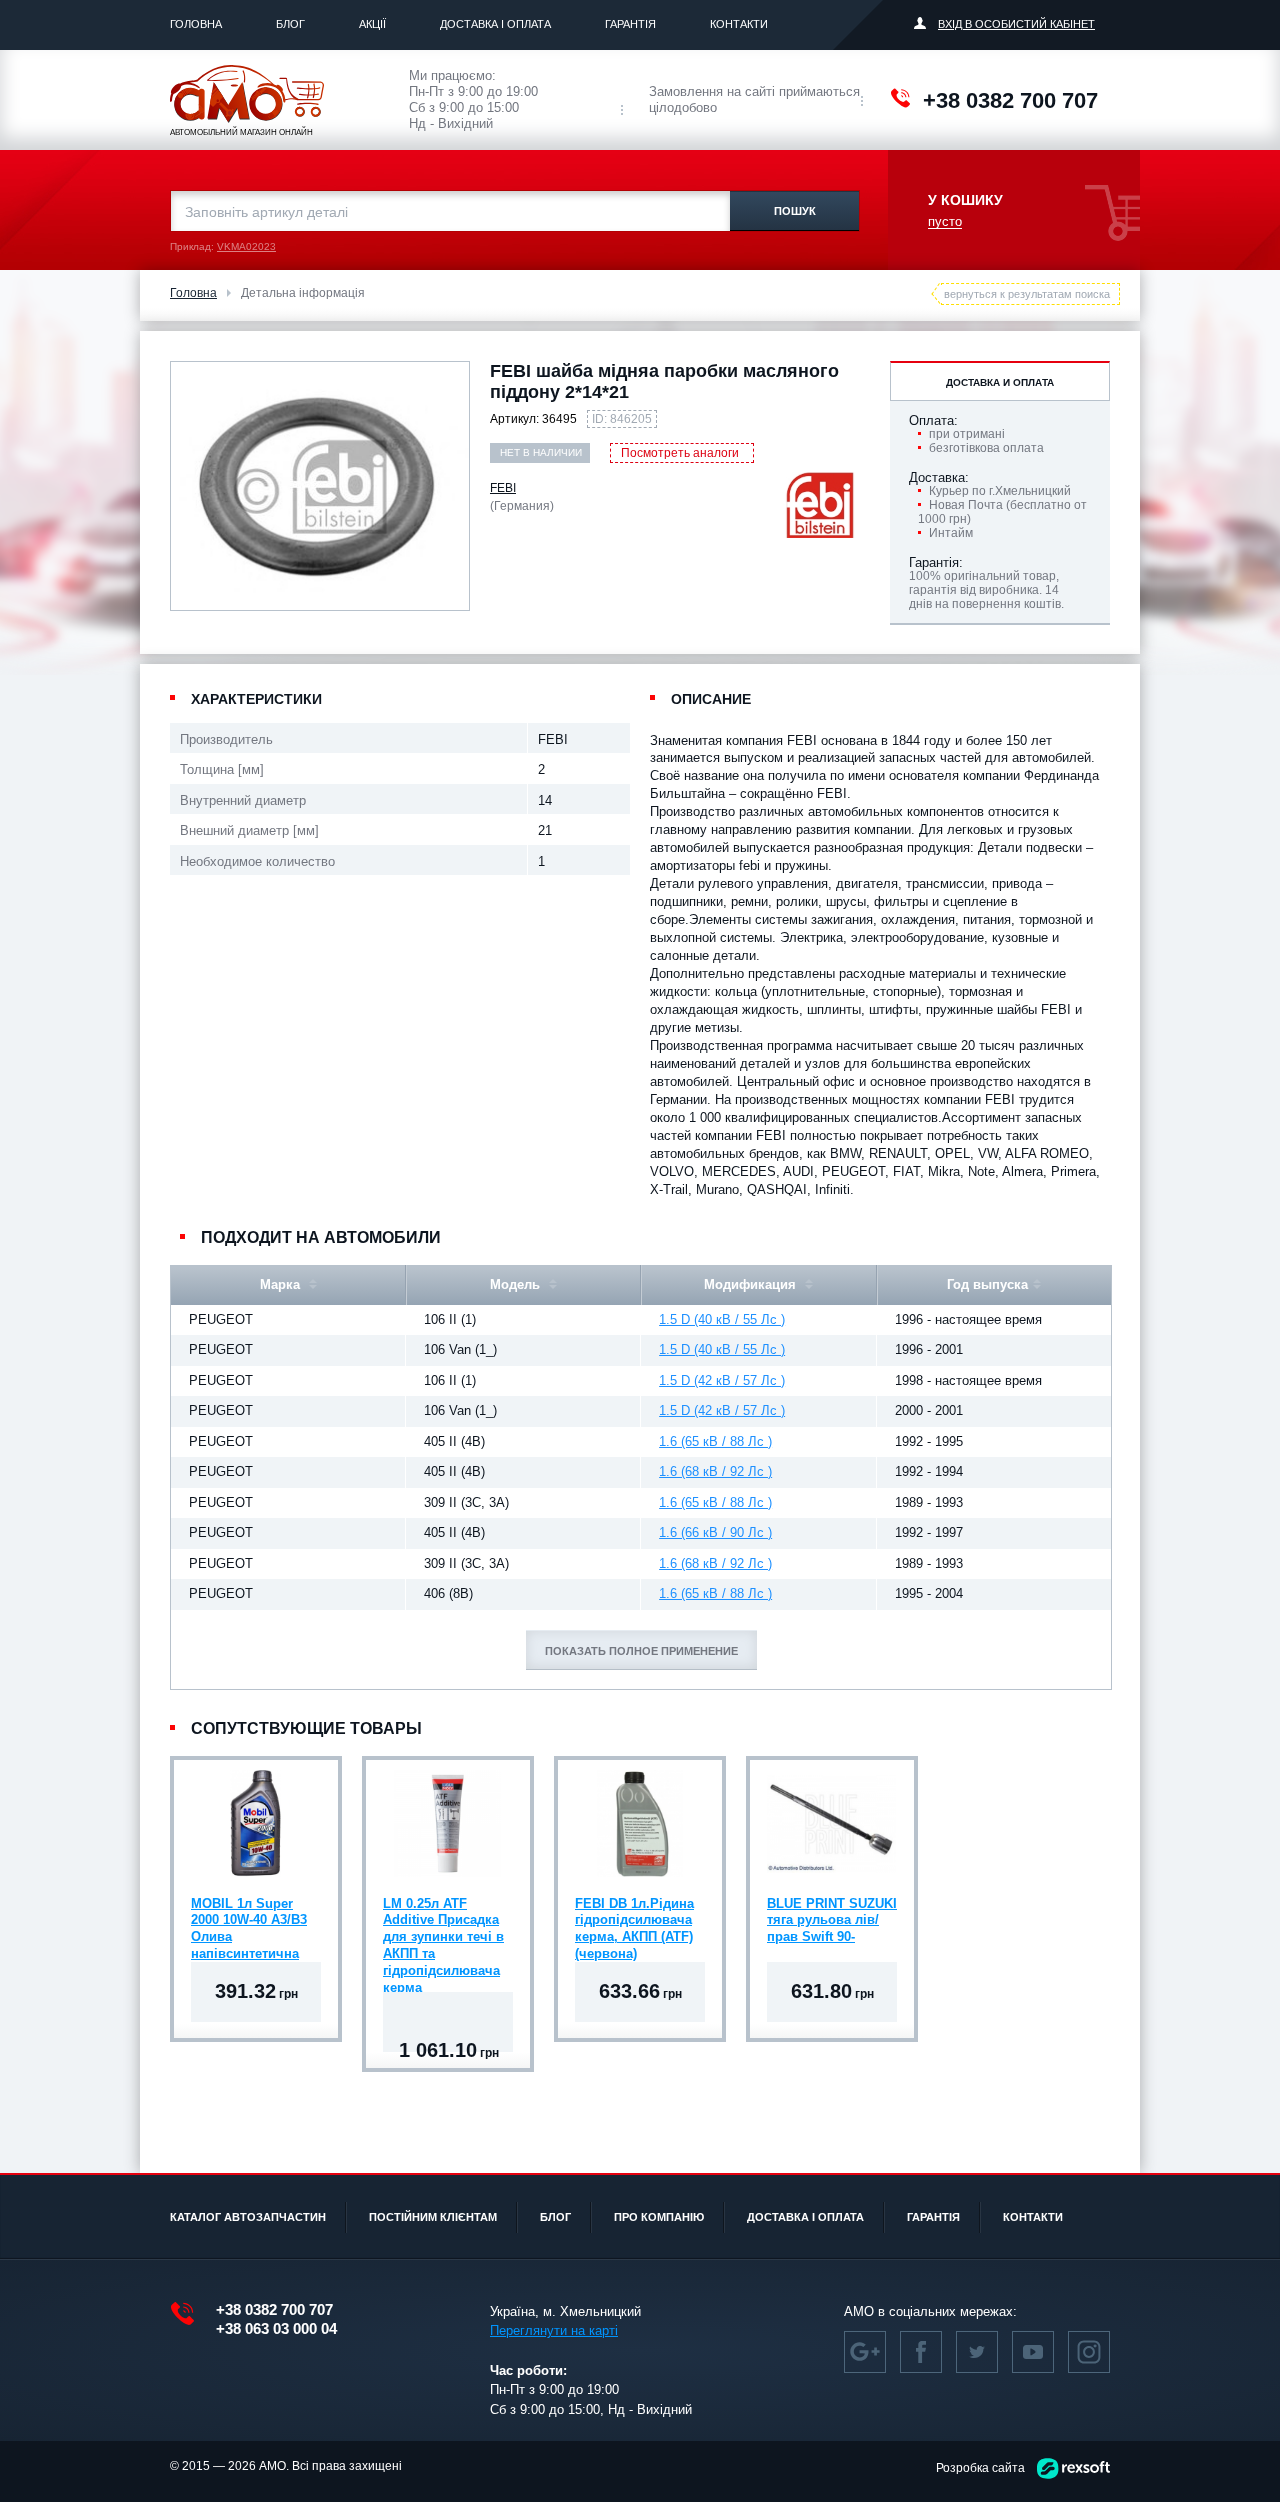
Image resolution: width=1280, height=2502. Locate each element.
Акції (372, 24)
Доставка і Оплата (495, 24)
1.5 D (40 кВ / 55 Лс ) (722, 1319)
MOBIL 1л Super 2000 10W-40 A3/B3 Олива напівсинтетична (249, 1923)
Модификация (752, 1284)
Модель (517, 1284)
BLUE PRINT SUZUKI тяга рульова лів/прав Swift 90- (832, 1920)
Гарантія (630, 24)
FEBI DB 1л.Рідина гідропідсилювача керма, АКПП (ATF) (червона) (634, 1923)
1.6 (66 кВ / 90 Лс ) (715, 1532)
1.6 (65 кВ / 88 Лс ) (715, 1441)
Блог (290, 24)
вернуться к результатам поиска (1027, 294)
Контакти (739, 24)
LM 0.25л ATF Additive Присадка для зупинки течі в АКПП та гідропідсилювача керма (443, 1923)
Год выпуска (987, 1284)
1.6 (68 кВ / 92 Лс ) (715, 1471)
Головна (196, 24)
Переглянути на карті (554, 2330)
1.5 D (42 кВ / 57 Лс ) (722, 1380)
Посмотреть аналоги (680, 453)
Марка (282, 1284)
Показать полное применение (641, 1651)
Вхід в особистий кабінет (1016, 24)
